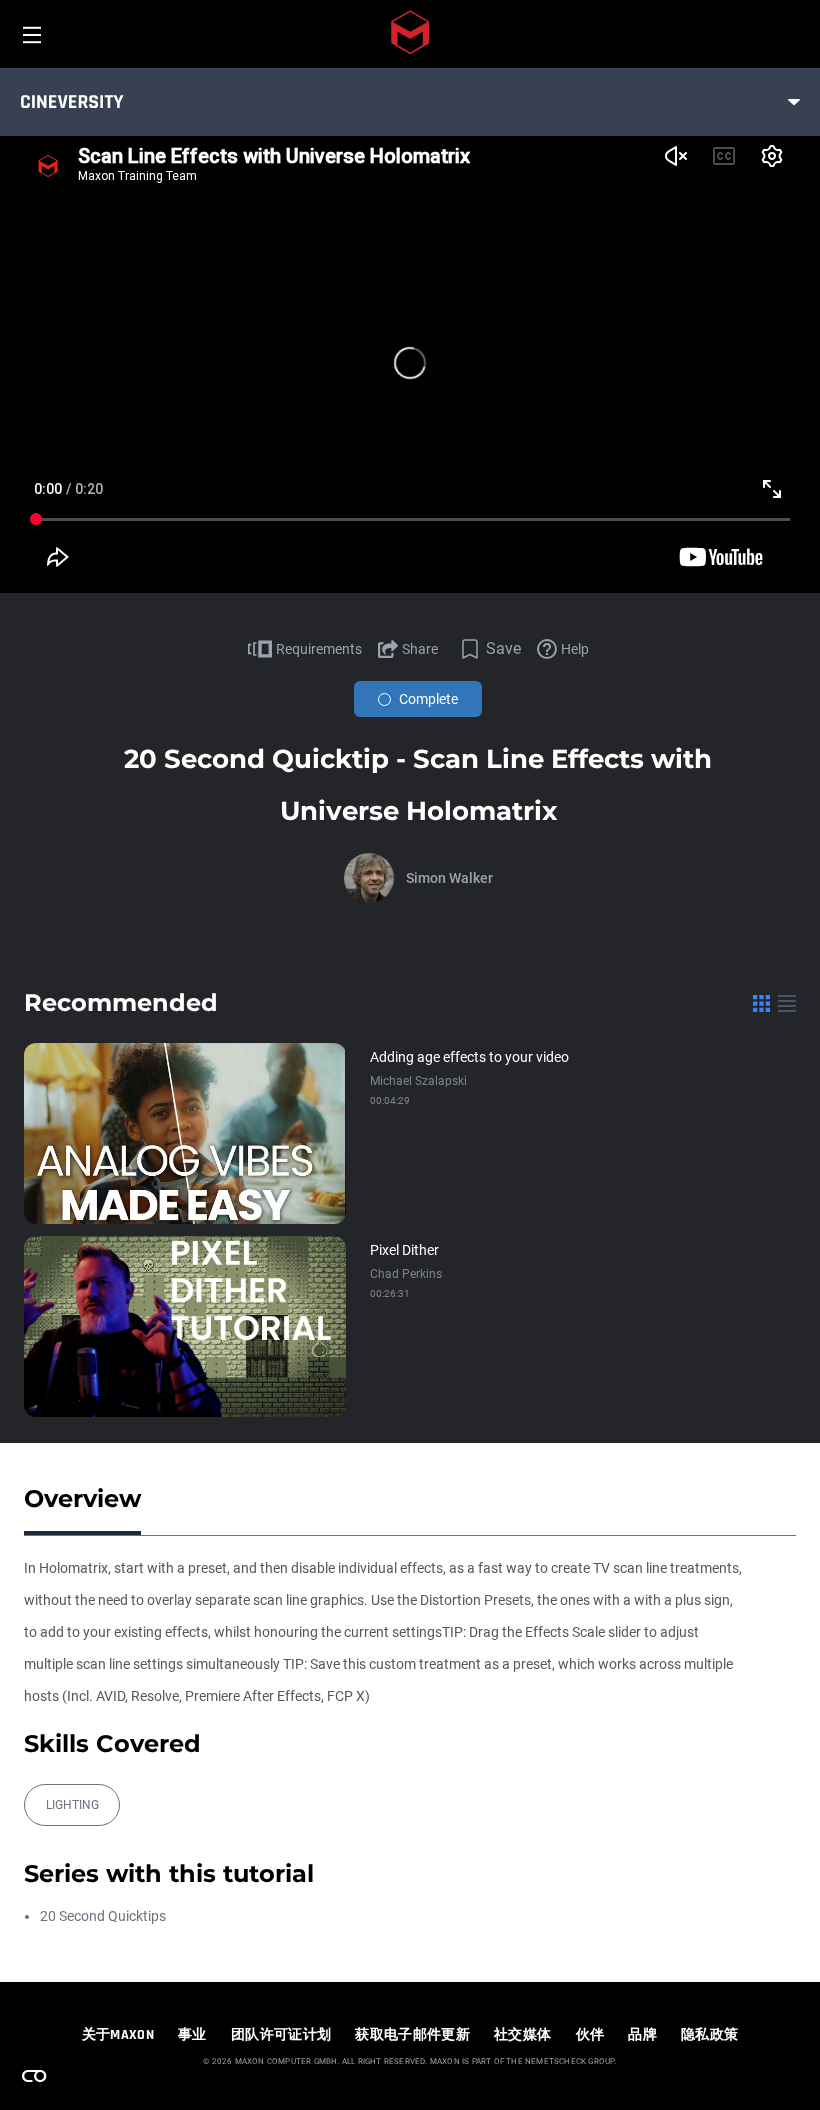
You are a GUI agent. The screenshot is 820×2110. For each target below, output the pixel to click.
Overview (82, 1498)
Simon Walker (449, 878)
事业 (192, 2035)
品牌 (642, 2035)
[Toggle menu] (794, 102)
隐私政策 (709, 2035)
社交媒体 (522, 2035)
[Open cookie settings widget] (34, 2076)
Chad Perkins (406, 1274)
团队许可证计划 (281, 2035)
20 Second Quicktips (103, 1916)
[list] (787, 1003)
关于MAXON (118, 2035)
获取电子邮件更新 (412, 2035)
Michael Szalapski (418, 1081)
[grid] (761, 1003)
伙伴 (590, 2035)
